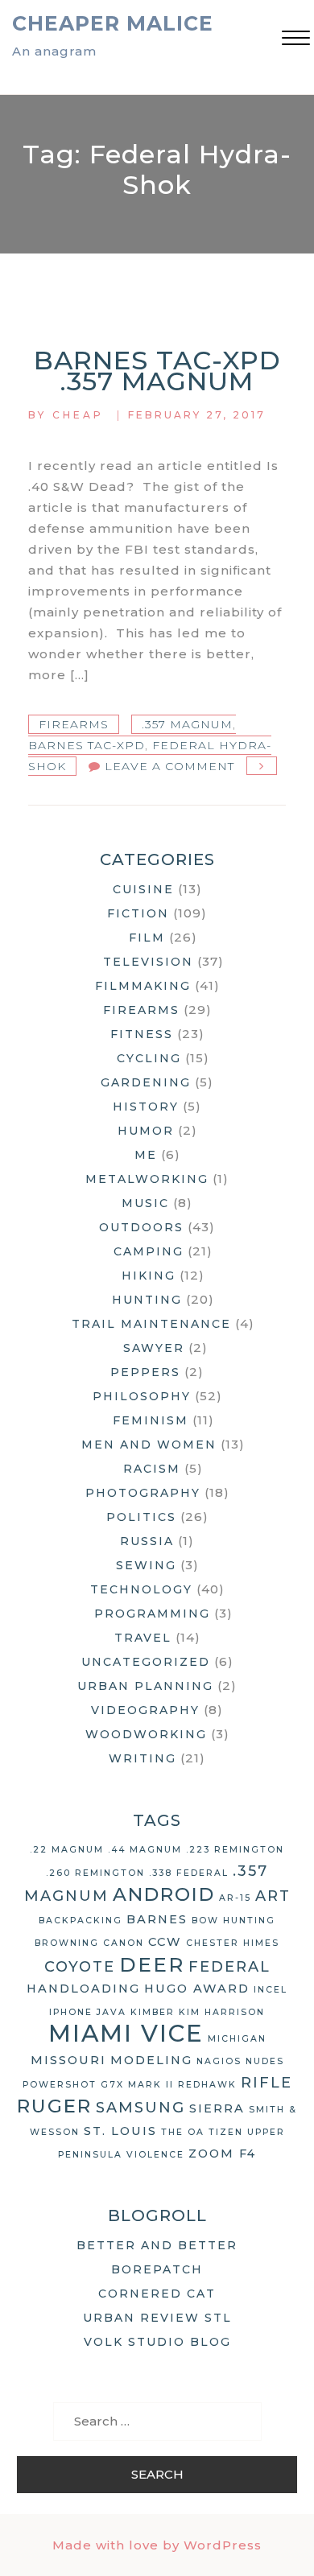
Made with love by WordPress (157, 2545)
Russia (147, 1541)
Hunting (147, 1300)
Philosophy (142, 1396)
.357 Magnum (187, 724)
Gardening (146, 1082)
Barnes (157, 1919)
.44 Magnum (145, 1850)
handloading (83, 1989)
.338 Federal (189, 1873)
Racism (152, 1469)
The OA (183, 2132)
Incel (271, 1990)
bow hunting (233, 1921)
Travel (143, 1638)
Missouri (68, 2060)
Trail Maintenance (151, 1324)
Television (148, 962)
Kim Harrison (222, 2012)
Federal (229, 1967)
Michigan (237, 2039)
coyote (80, 1967)
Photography (143, 1493)
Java (112, 2012)
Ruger (54, 2106)
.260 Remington (95, 1873)
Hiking (149, 1276)
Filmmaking (143, 986)
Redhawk (207, 2085)
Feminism (151, 1420)
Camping (149, 1251)
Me (146, 1155)
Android (164, 1894)
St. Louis (120, 2131)
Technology (141, 1589)
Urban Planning (145, 1686)
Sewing (146, 1565)
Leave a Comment (169, 766)
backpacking (81, 1921)
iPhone (71, 2012)
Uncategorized (146, 1662)
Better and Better (157, 2245)
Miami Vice (126, 2033)
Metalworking (147, 1179)
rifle (266, 2083)
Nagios (219, 2061)
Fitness (142, 1034)
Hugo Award (197, 1989)
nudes (265, 2061)
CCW (165, 1942)
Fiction (138, 913)
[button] (296, 40)
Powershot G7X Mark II (98, 2085)
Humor (146, 1131)
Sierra (217, 2108)
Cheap (78, 415)
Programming (152, 1614)
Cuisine (143, 889)
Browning (67, 1943)
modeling (151, 2060)
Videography (145, 1710)
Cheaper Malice (113, 23)
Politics (141, 1517)
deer (152, 1964)
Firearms (74, 724)
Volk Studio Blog (157, 2342)
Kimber (153, 2012)
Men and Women (149, 1445)
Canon (124, 1943)
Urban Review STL (157, 2318)
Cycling (149, 1058)
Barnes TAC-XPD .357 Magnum (157, 371)
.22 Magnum (67, 1850)
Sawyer (154, 1348)
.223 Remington (235, 1850)
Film (147, 938)
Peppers (145, 1372)
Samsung (140, 2108)
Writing (143, 1758)
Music (145, 1203)
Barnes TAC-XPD (87, 745)
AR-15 (235, 1898)
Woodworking (146, 1734)
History (146, 1107)
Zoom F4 (222, 2154)
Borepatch (157, 2269)
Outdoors (141, 1227)
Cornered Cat (157, 2294)
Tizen (226, 2132)
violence (155, 2155)
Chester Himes (233, 1943)
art (273, 1896)
